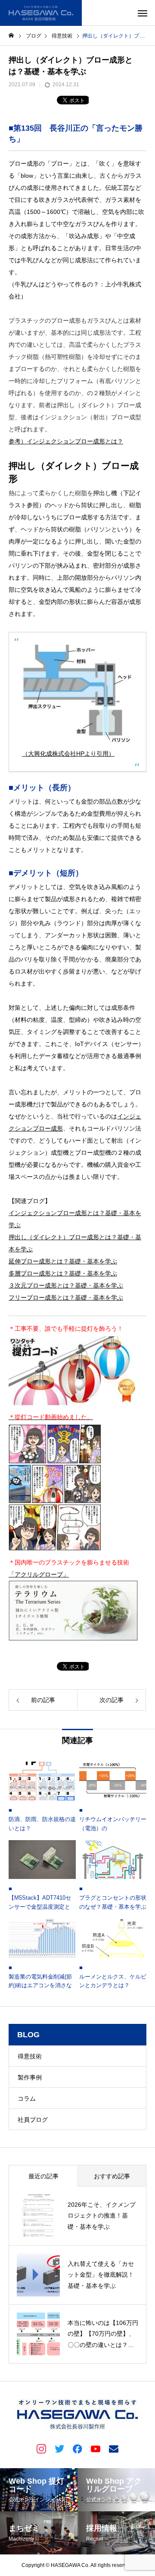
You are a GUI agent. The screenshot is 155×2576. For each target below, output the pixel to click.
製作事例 (30, 2077)
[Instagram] (41, 2448)
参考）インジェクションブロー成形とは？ (66, 441)
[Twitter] (59, 2448)
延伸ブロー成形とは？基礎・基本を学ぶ (63, 1261)
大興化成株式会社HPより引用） (71, 754)
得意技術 (30, 2056)
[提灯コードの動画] (55, 1550)
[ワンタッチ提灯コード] (73, 1405)
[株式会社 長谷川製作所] (41, 13)
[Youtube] (96, 2448)
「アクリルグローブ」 (39, 1574)
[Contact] (114, 2448)
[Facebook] (77, 2448)
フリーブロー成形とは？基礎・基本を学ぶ (66, 1297)
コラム (27, 2098)
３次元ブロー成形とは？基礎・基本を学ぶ (66, 1285)
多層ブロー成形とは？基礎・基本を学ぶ (63, 1273)
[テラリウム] (73, 1639)
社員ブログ (33, 2120)
